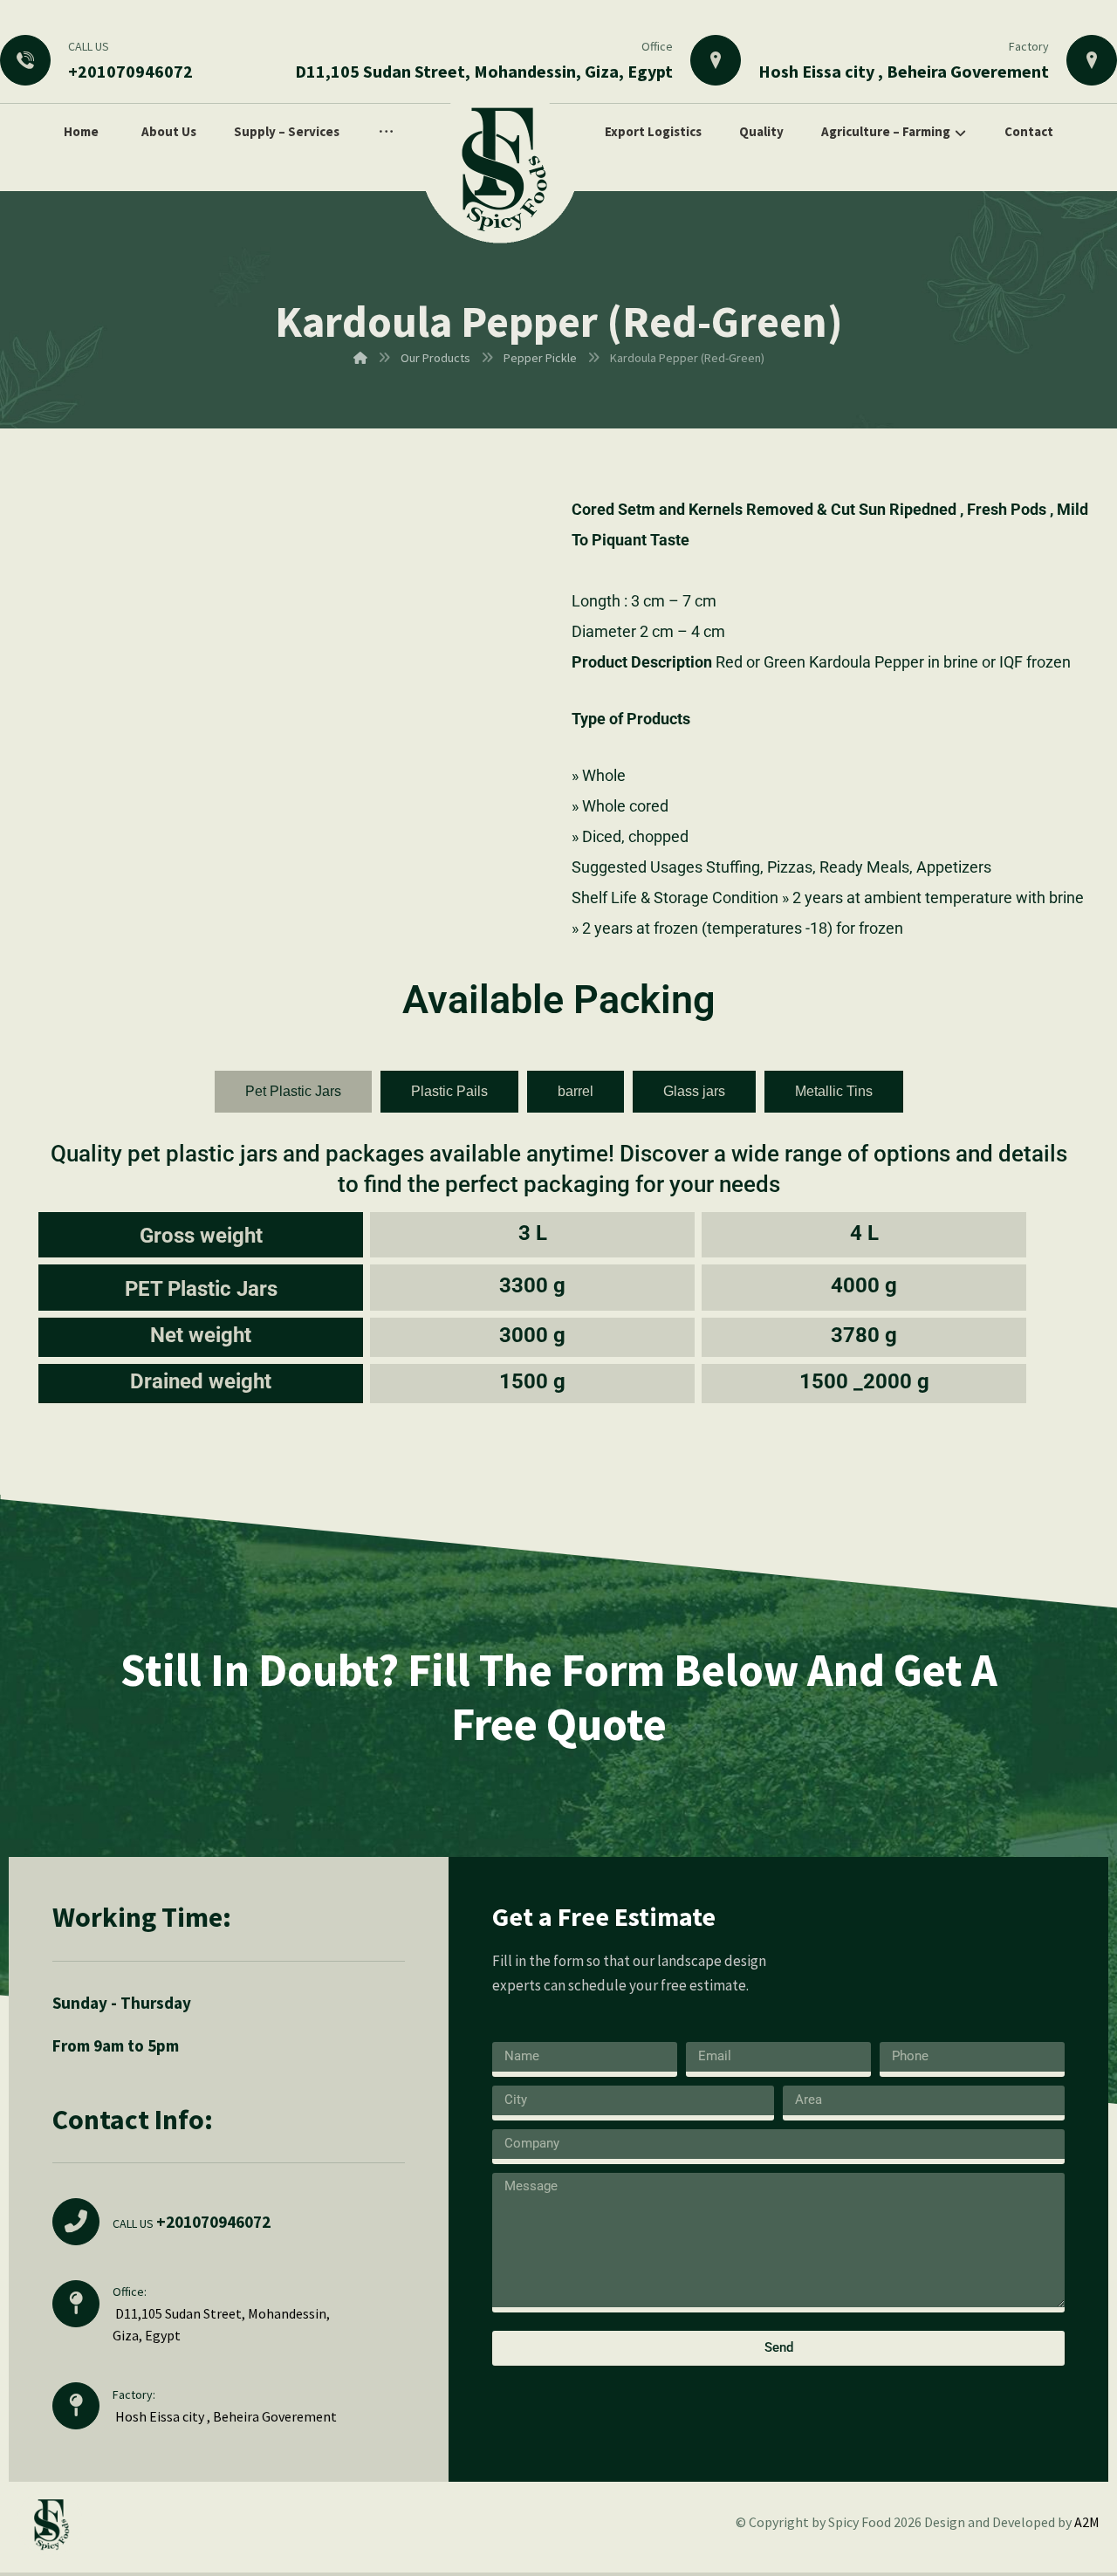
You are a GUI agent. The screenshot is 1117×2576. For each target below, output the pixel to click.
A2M (1087, 2522)
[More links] (386, 132)
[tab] (293, 1092)
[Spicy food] (500, 165)
